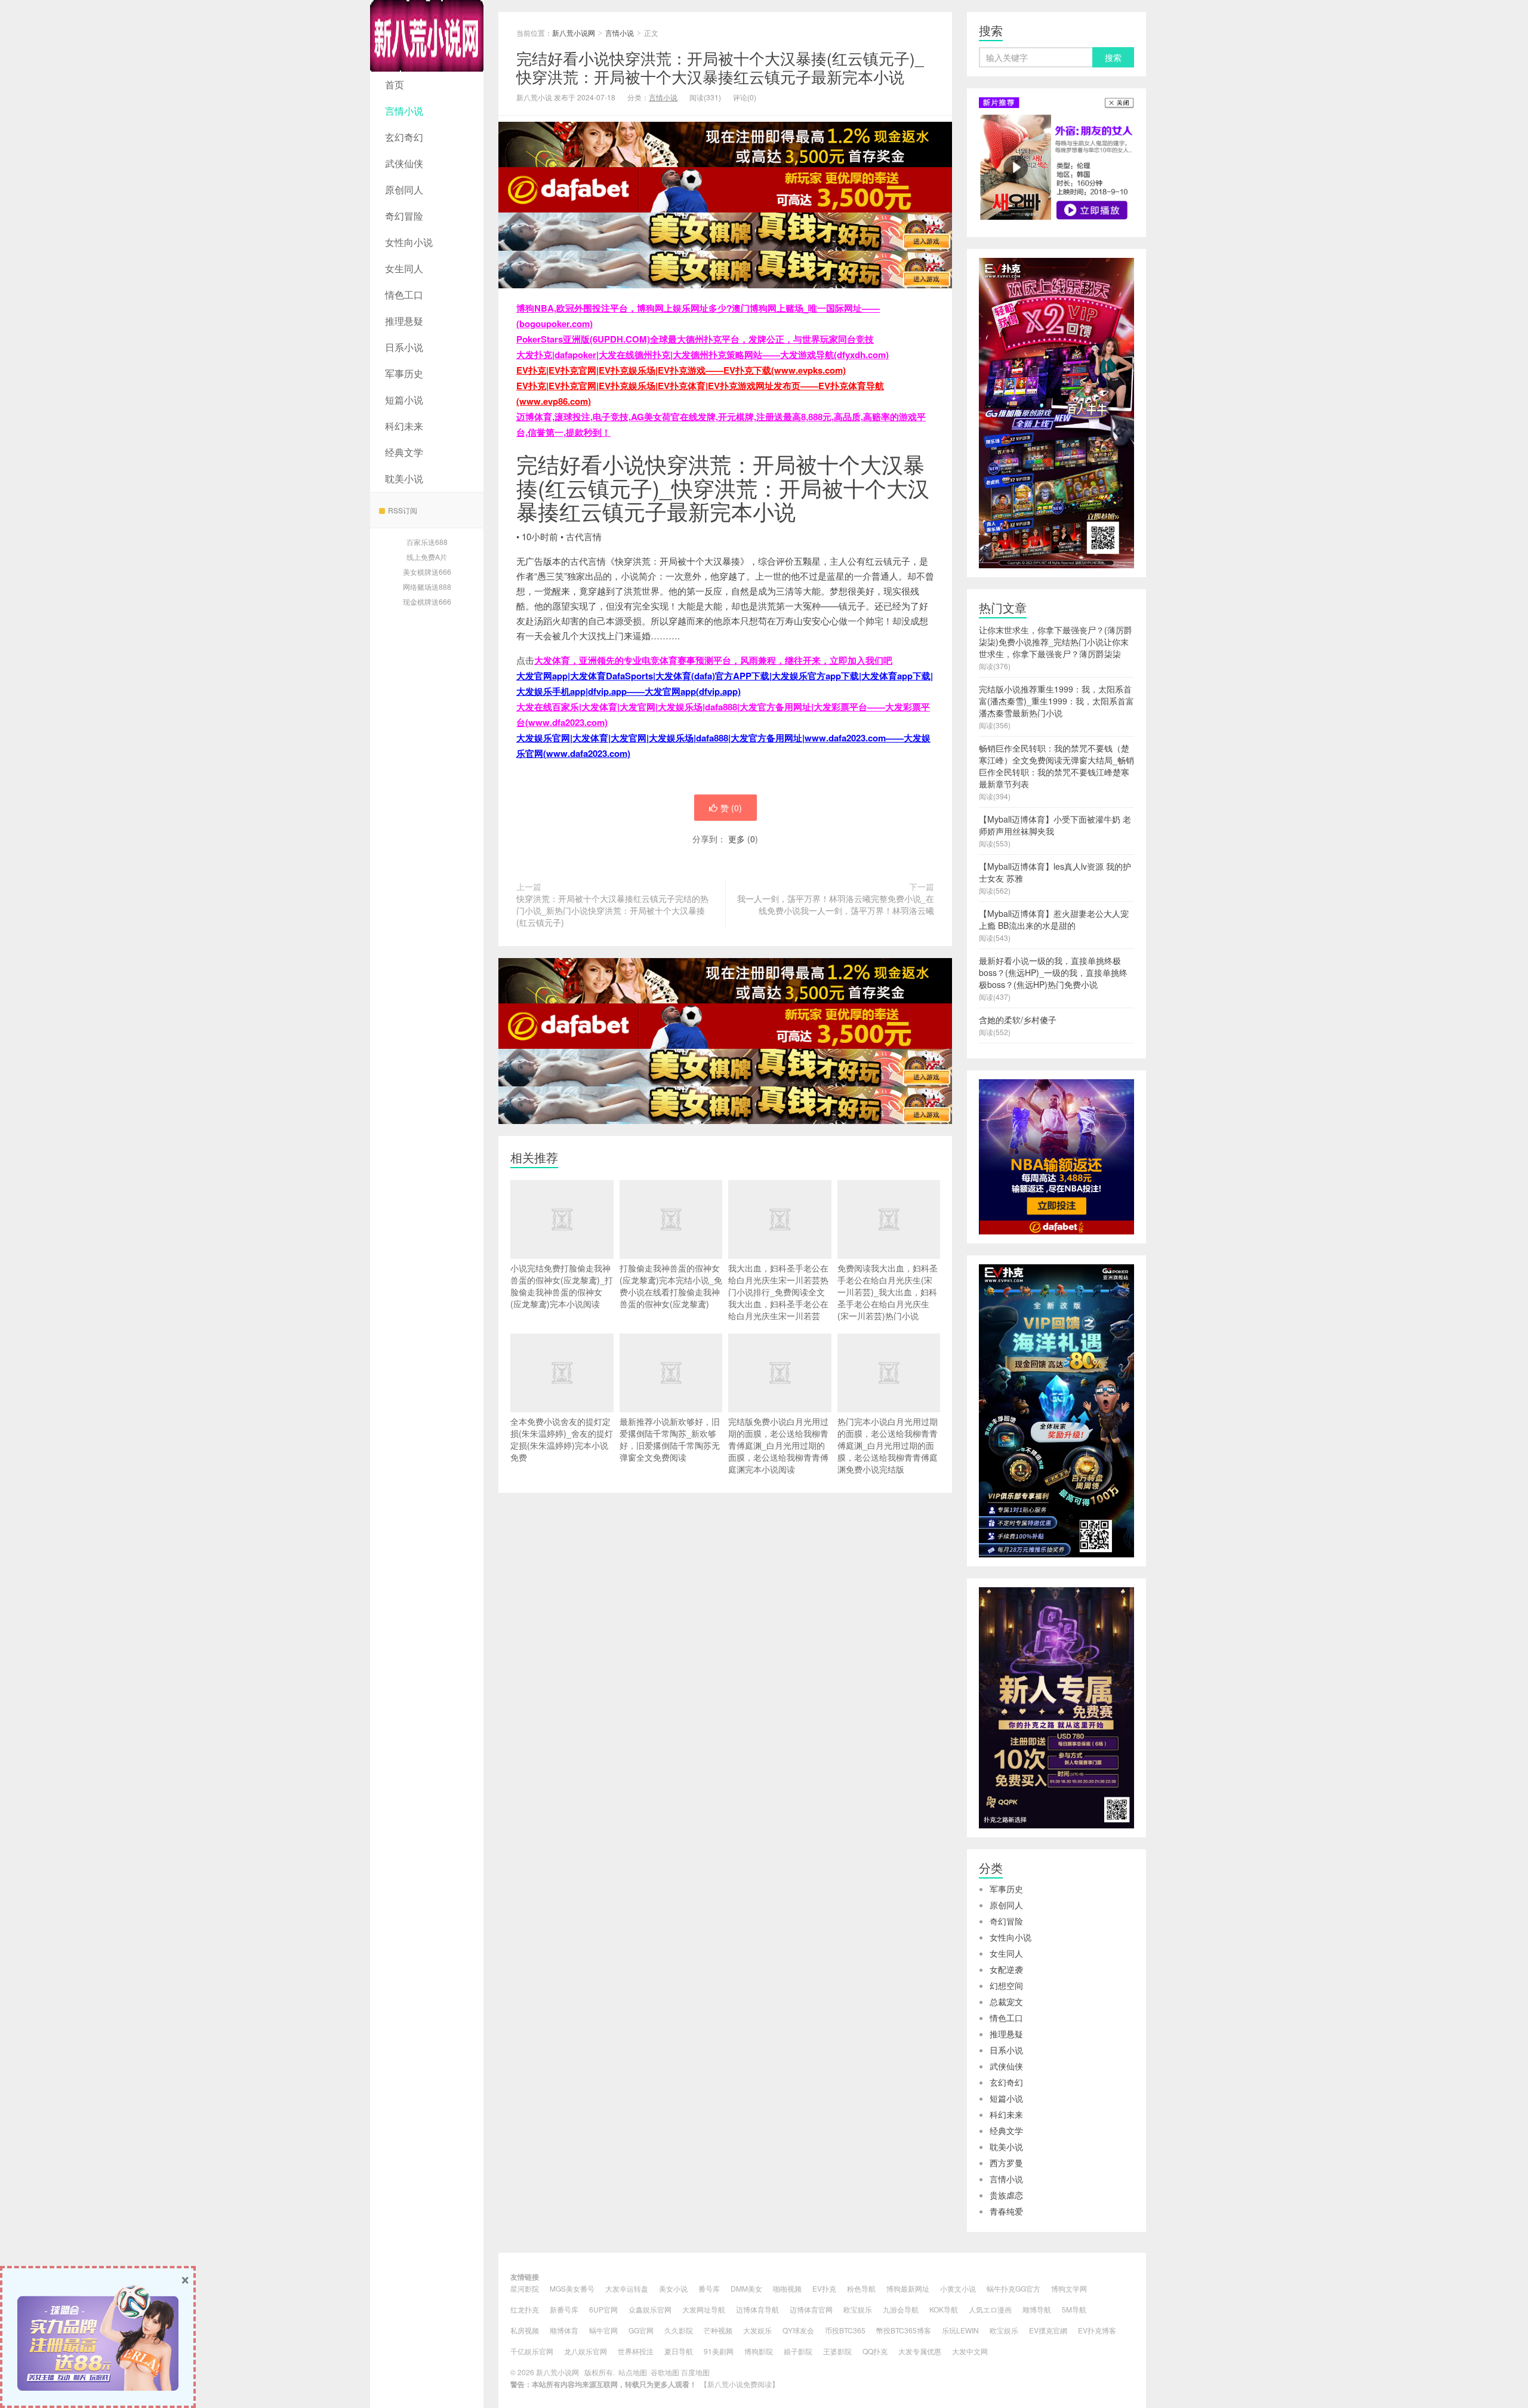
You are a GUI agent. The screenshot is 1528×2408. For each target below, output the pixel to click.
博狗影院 (759, 2351)
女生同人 (404, 268)
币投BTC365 (845, 2330)
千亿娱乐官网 (532, 2351)
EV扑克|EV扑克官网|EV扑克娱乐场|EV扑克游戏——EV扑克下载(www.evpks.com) (681, 370)
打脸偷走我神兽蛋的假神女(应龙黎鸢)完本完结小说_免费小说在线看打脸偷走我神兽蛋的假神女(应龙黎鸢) (671, 1286)
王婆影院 (837, 2351)
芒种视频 (718, 2330)
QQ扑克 (875, 2351)
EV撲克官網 (1048, 2330)
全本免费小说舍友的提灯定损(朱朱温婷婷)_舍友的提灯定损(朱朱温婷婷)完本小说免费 (562, 1439)
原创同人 (404, 190)
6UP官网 (603, 2309)
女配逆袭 (1006, 1969)
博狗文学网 (1069, 2288)
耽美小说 (404, 478)
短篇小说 (404, 400)
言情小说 (404, 111)
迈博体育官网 (811, 2309)
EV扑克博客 (1097, 2330)
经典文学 (404, 452)
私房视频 (525, 2330)
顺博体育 (564, 2330)
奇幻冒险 (404, 216)
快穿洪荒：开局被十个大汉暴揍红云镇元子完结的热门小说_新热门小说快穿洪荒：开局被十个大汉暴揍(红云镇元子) (612, 910)
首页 (395, 84)
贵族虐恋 (1006, 2195)
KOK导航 (944, 2309)
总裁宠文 (1006, 2001)
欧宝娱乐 (858, 2309)
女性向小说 (409, 242)
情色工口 (404, 295)
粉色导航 (861, 2288)
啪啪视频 (787, 2288)
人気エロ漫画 (990, 2309)
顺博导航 (1037, 2309)
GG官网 (641, 2330)
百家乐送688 (427, 542)
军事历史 (404, 373)
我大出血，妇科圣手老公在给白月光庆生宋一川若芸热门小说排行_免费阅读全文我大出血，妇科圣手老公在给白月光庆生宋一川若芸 (778, 1292)
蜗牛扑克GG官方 (1013, 2288)
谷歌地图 (665, 2372)
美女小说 (673, 2288)
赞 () (731, 808)
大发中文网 (970, 2351)
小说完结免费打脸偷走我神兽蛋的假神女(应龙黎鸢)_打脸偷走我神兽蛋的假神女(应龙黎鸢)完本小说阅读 (562, 1286)
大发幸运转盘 (627, 2288)
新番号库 (564, 2309)
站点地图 (633, 2372)
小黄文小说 (958, 2288)
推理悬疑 (404, 321)
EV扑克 (824, 2288)
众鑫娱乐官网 (650, 2309)
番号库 (709, 2288)
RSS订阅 (403, 510)
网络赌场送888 (427, 586)
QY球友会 (798, 2330)
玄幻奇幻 (404, 137)
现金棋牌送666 (427, 601)
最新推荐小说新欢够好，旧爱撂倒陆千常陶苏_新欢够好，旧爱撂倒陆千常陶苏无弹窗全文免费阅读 (670, 1439)
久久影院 (679, 2330)
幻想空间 (1006, 1985)
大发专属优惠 (920, 2351)
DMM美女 (746, 2288)
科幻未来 (404, 426)
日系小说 (404, 347)
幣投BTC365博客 (904, 2330)
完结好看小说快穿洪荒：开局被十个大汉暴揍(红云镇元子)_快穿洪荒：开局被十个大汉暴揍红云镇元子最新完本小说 (720, 67)
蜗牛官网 (603, 2330)
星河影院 (525, 2288)
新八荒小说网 (427, 36)
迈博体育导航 (757, 2309)
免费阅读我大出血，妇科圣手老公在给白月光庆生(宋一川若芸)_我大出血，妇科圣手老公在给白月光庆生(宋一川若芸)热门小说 (888, 1292)
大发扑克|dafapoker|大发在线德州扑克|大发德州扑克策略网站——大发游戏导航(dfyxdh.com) (703, 355)
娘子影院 (798, 2351)
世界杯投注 (636, 2351)
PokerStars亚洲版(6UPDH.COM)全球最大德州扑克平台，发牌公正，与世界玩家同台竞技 (695, 339)
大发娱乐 (757, 2330)
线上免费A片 (427, 557)
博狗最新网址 (908, 2288)
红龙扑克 (525, 2309)
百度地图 (695, 2372)
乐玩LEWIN (960, 2330)
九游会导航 (901, 2309)
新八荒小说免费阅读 (740, 2384)
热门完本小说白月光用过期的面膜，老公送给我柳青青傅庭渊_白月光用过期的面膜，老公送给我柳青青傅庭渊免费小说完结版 (888, 1445)
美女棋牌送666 (427, 572)
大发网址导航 (704, 2309)
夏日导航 (679, 2351)
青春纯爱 (1006, 2211)
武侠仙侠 (404, 163)
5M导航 (1074, 2309)
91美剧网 (719, 2351)
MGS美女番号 (572, 2288)
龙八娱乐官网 (586, 2351)
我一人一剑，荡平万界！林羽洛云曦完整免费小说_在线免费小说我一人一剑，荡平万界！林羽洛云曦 (836, 904)
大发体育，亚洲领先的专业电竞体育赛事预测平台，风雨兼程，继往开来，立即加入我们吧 (713, 660)
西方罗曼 (1006, 2163)
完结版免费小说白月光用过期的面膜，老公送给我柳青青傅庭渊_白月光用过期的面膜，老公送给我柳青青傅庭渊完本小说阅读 (778, 1445)
